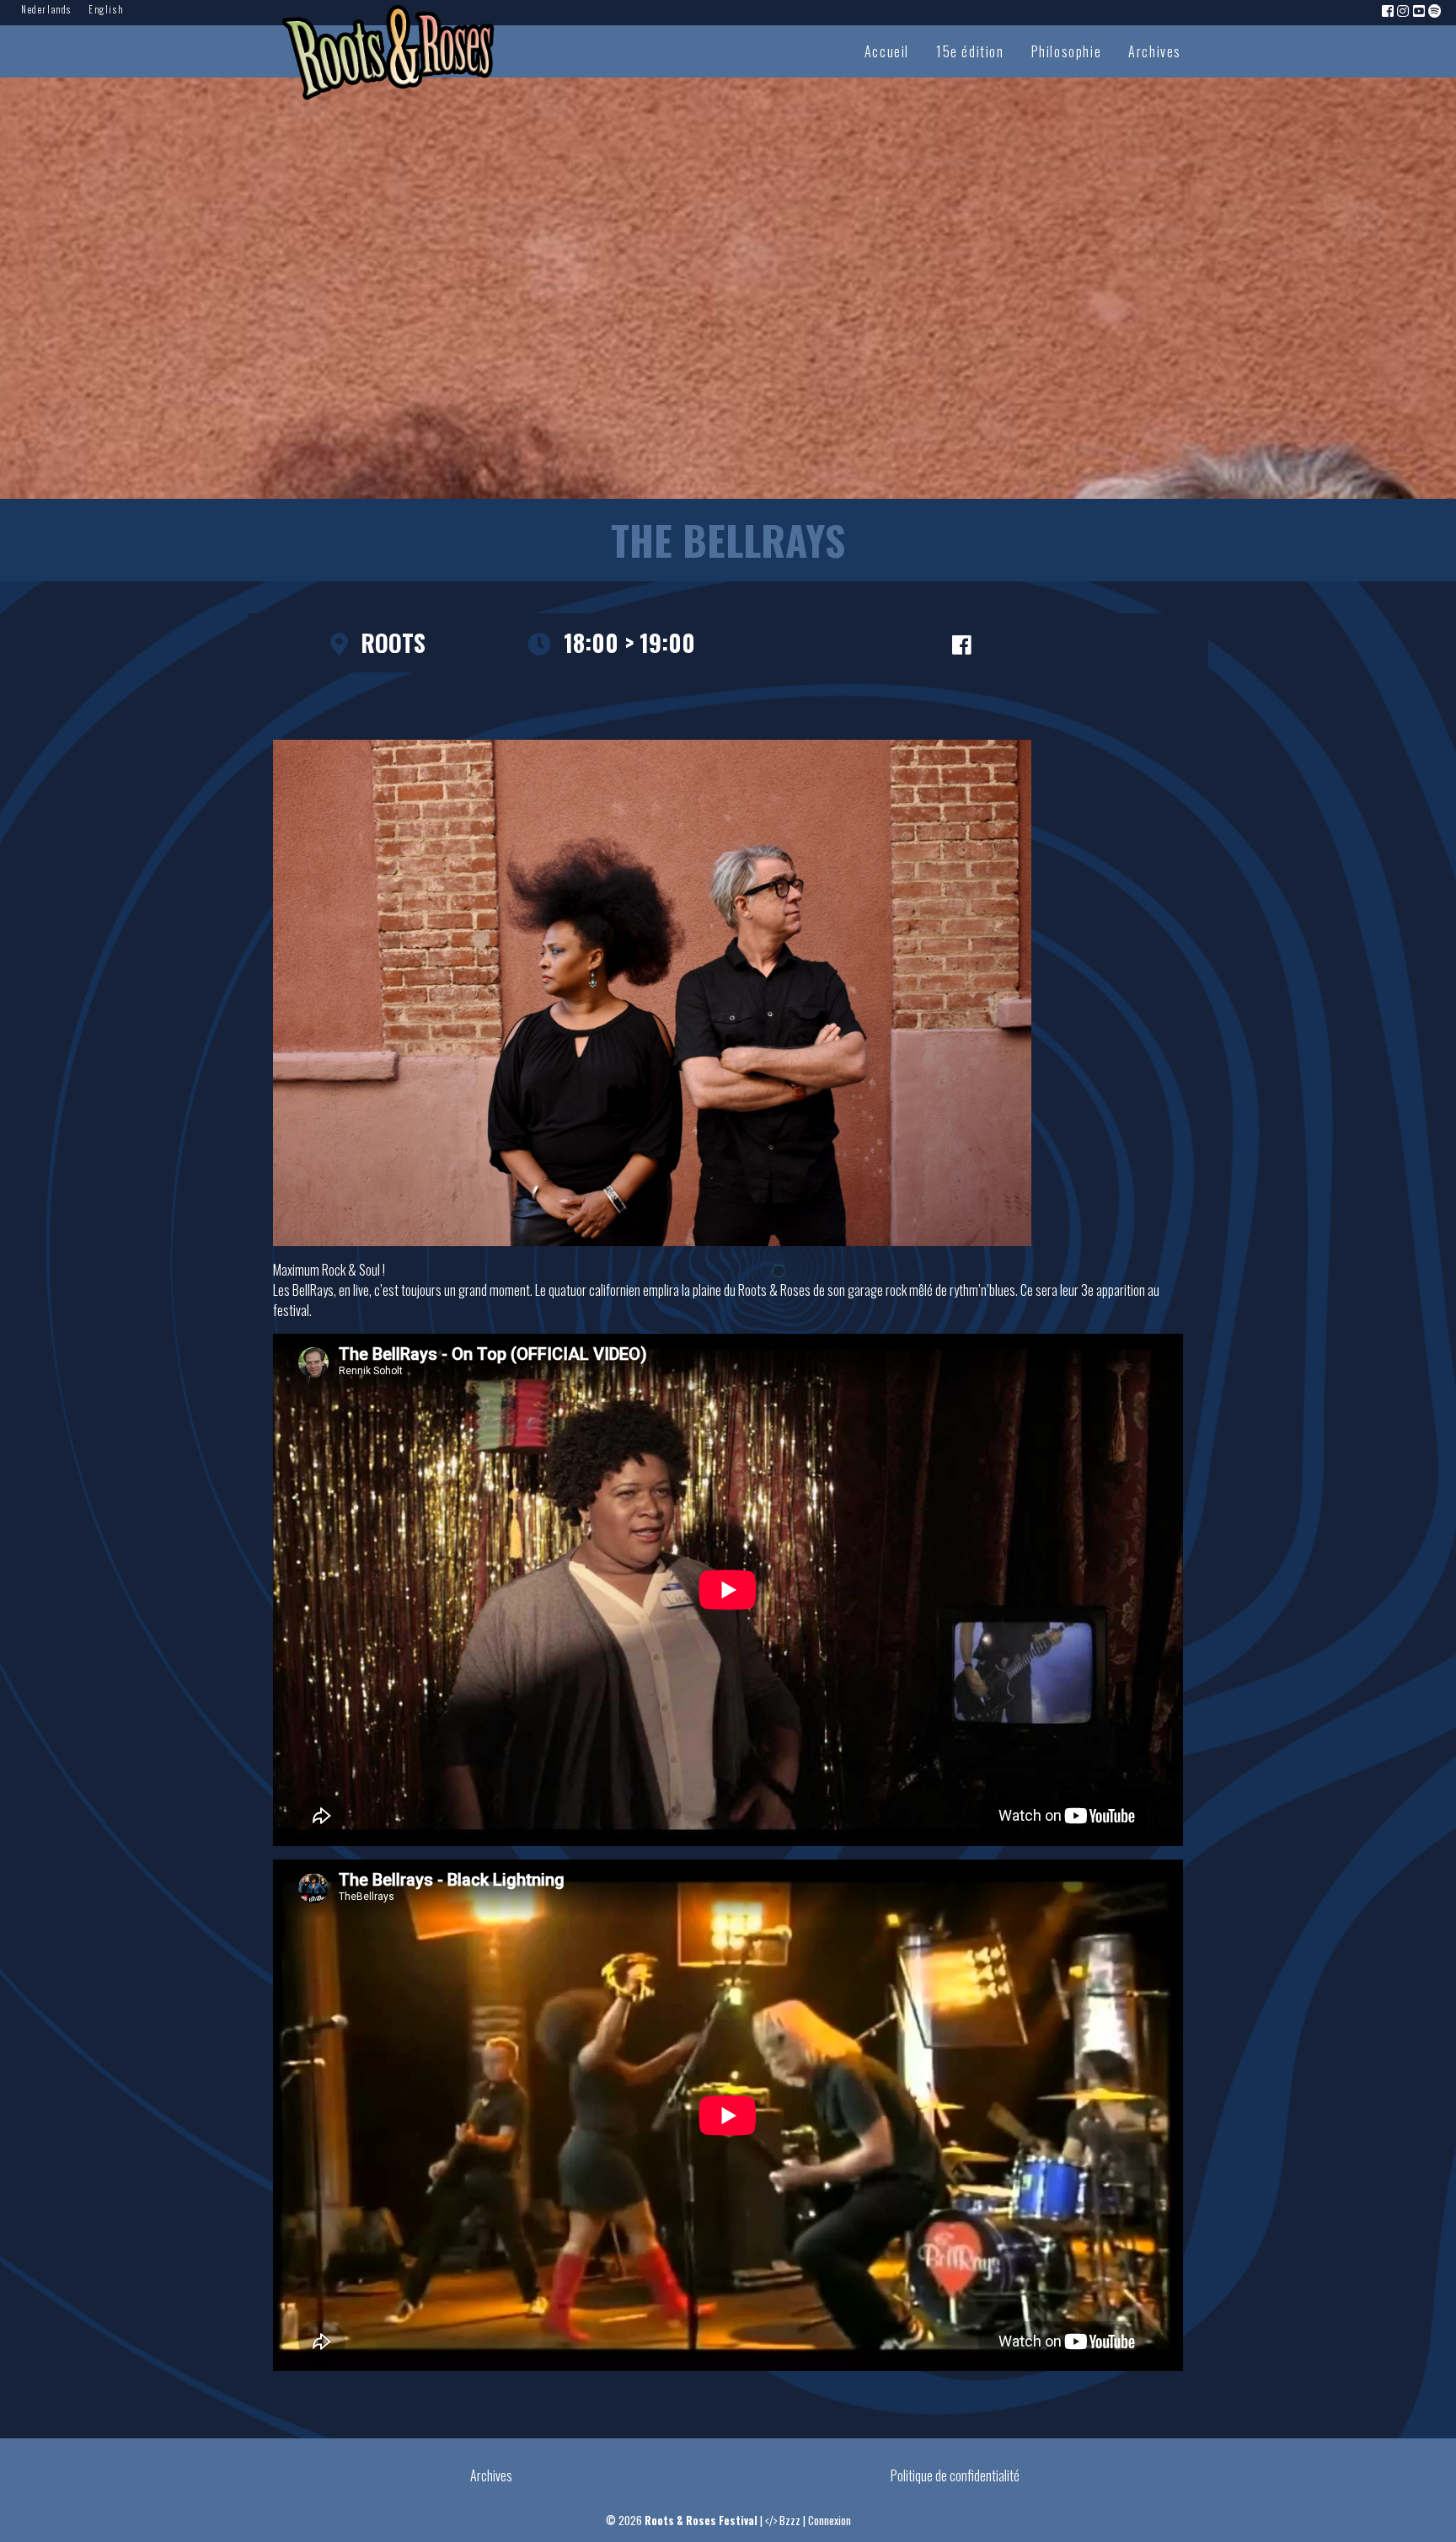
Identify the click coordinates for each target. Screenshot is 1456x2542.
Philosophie (1067, 51)
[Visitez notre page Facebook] (1389, 10)
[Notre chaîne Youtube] (1420, 10)
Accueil (887, 51)
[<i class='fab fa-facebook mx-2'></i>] (961, 643)
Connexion (830, 2521)
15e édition (970, 51)
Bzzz (790, 2521)
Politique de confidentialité (955, 2475)
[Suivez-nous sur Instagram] (1404, 10)
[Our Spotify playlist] (1436, 10)
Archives (1155, 51)
